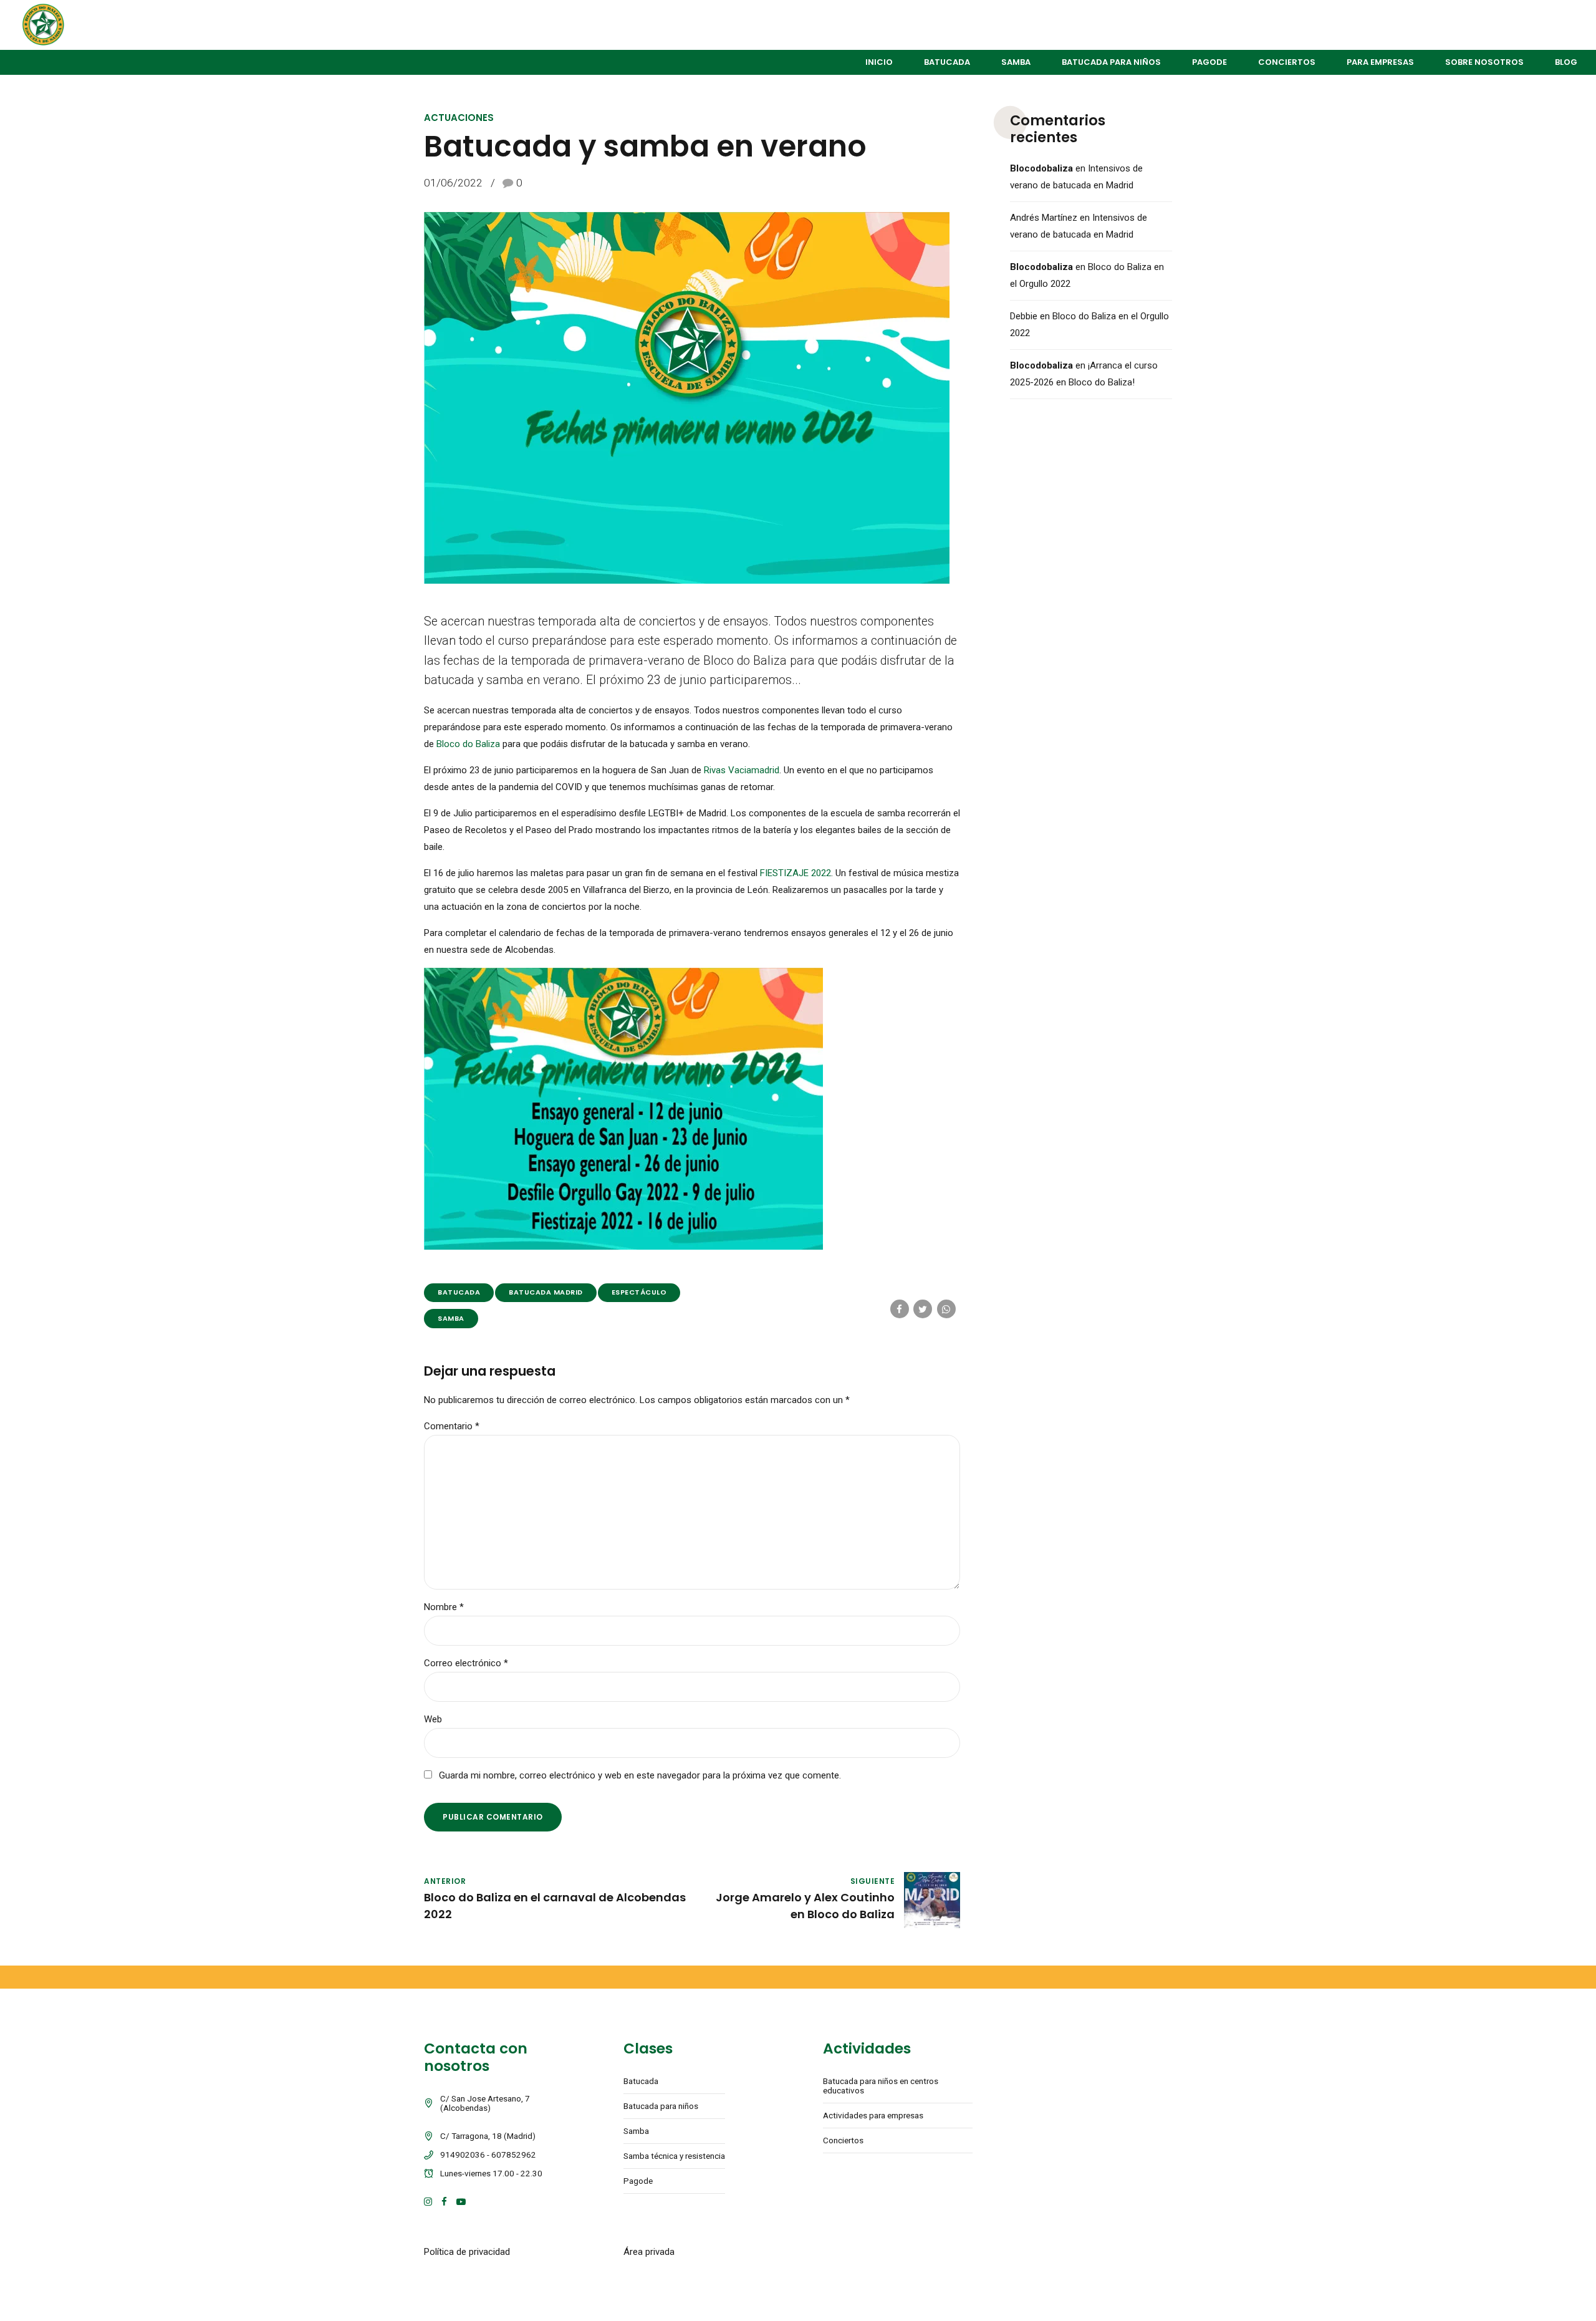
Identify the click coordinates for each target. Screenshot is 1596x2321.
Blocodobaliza (1041, 168)
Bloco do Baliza (468, 744)
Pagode (1209, 62)
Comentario (452, 1426)
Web (433, 1719)
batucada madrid (546, 1292)
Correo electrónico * (466, 1663)
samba (451, 1318)
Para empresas (1380, 62)
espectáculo (639, 1292)
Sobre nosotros (1484, 62)
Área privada (649, 2252)
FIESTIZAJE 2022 (796, 873)
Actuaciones (459, 118)
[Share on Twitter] (923, 1309)
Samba (1016, 62)
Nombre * (444, 1607)
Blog (1566, 62)
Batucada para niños (1111, 62)
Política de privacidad (467, 2252)
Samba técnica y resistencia (674, 2156)
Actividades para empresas (873, 2115)
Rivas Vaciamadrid (740, 770)
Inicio (879, 62)
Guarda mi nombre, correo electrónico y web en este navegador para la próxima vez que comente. (640, 1775)
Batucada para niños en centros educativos (881, 2086)
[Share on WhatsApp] (946, 1309)
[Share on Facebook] (900, 1309)
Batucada (947, 62)
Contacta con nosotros (476, 2057)
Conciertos (1287, 62)
